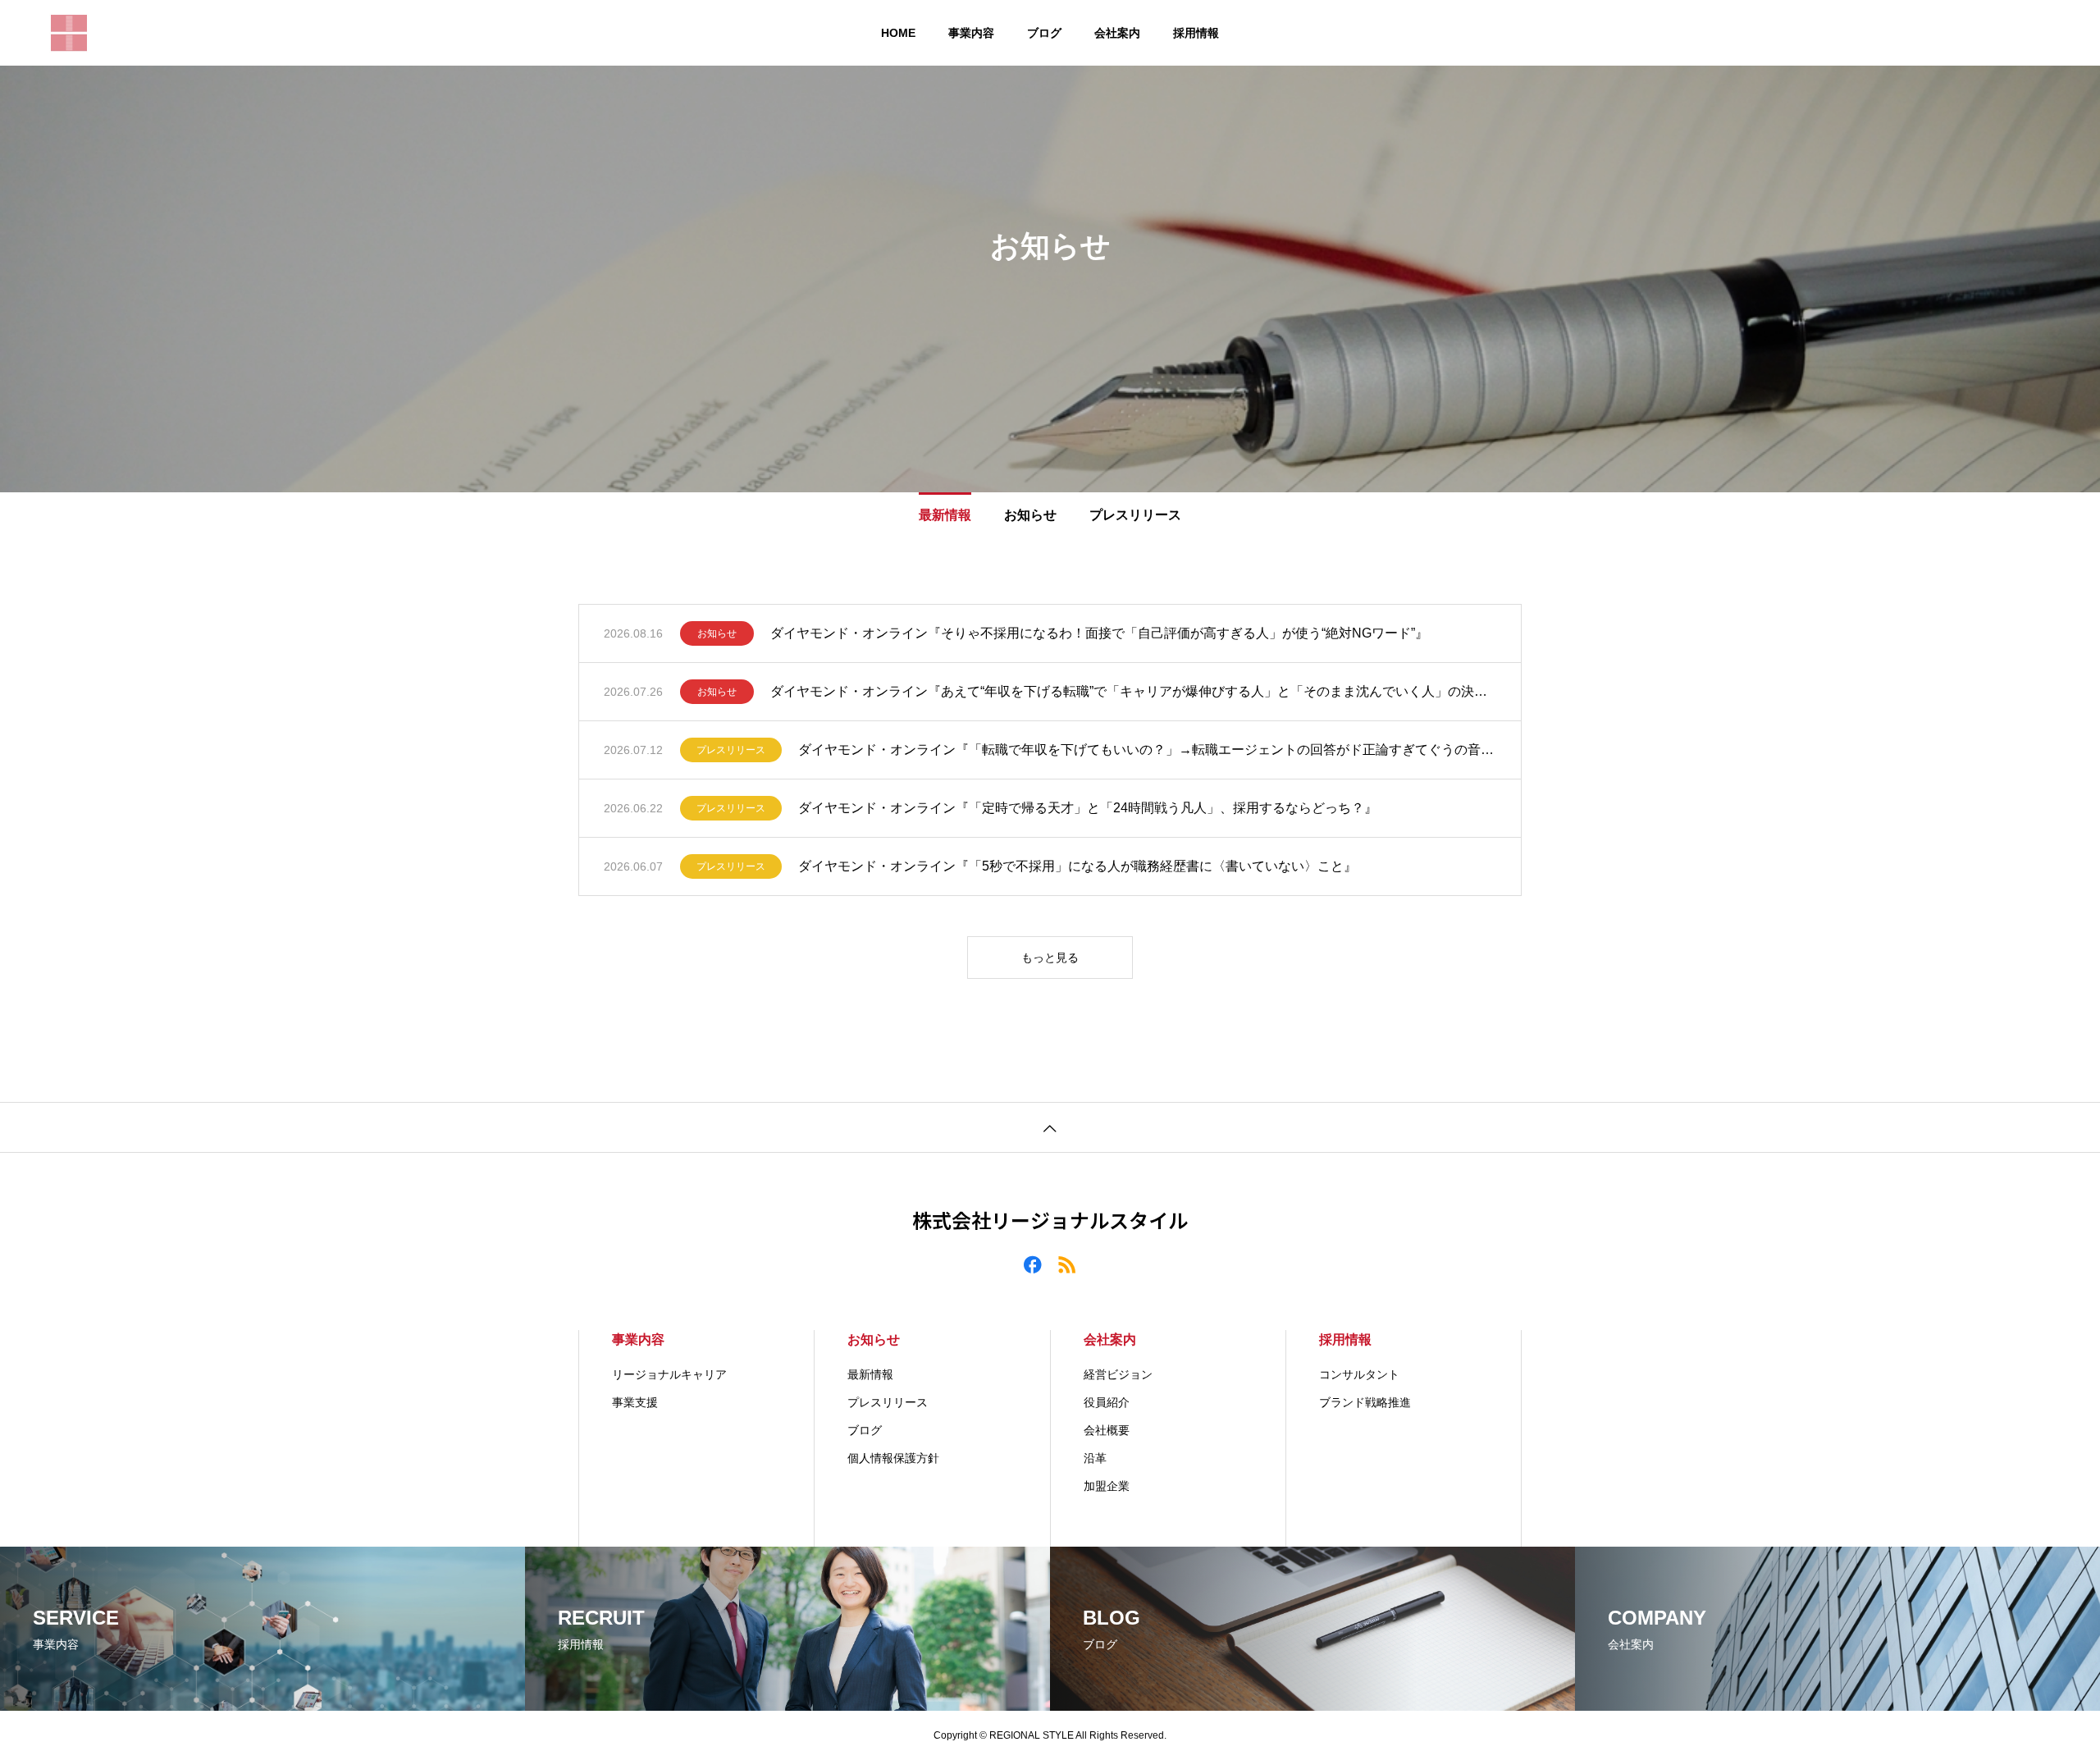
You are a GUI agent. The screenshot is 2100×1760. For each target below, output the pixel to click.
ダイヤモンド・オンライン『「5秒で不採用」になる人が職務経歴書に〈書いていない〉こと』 (1077, 866)
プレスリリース (731, 750)
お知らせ (717, 633)
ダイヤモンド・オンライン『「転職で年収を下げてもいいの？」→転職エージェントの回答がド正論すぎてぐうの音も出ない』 (1147, 750)
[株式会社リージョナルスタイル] (69, 33)
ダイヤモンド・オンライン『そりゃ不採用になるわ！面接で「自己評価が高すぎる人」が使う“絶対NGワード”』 (1099, 633)
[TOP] (1050, 1127)
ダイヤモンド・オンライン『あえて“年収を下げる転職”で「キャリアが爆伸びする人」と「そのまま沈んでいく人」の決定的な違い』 (1133, 691)
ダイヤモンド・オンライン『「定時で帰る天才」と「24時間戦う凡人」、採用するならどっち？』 (1088, 808)
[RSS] (1067, 1264)
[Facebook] (1033, 1264)
